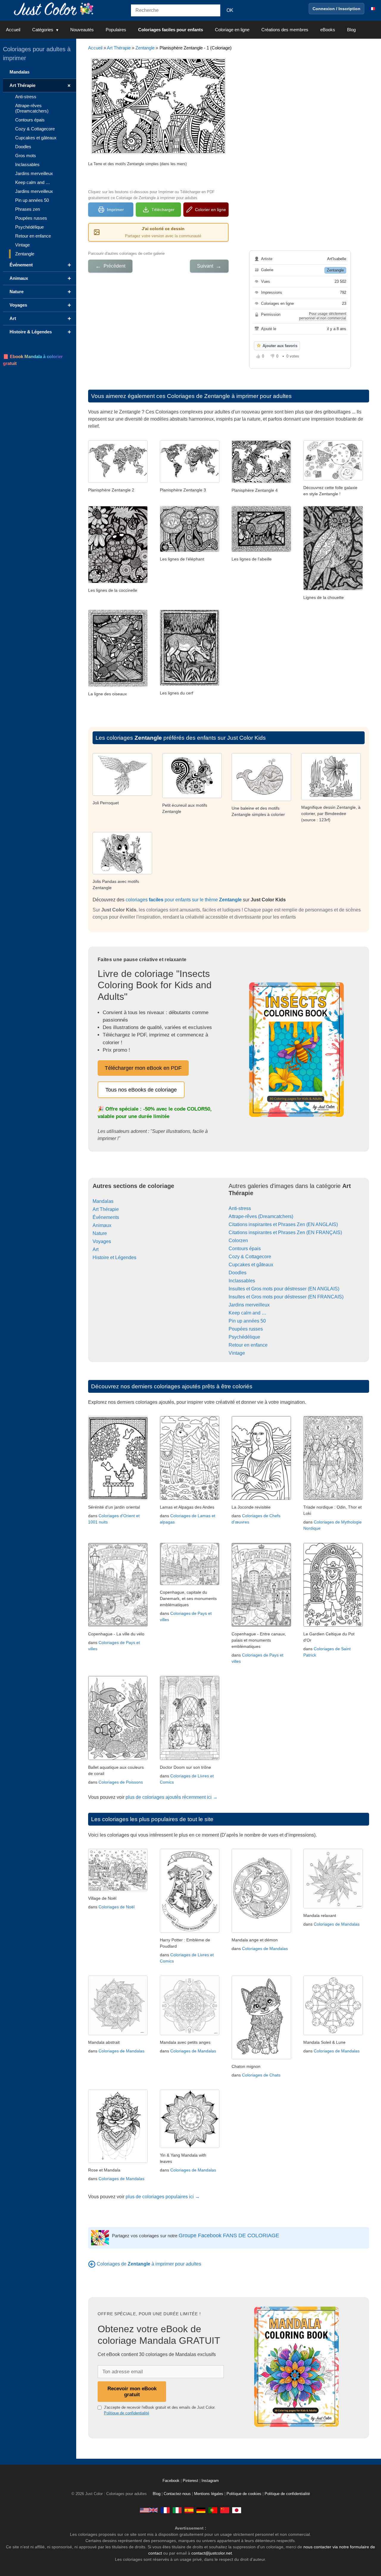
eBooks (328, 30)
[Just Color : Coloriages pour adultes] (55, 8)
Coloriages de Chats (261, 2075)
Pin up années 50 (247, 1321)
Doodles (238, 1273)
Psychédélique (244, 1337)
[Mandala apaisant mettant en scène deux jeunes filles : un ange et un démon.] (261, 1931)
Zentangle (145, 48)
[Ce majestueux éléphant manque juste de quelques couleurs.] (190, 550)
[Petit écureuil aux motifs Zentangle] (192, 796)
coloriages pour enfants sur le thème (184, 900)
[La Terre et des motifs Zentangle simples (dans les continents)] (118, 481)
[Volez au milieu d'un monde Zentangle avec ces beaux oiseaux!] (118, 685)
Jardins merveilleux (249, 1305)
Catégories (43, 30)
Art (96, 1249)
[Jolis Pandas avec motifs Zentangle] (122, 873)
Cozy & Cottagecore (250, 1257)
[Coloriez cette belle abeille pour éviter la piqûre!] (261, 550)
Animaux (102, 1225)
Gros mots (26, 156)
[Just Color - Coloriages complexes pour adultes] (165, 2510)
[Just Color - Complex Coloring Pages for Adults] (149, 2510)
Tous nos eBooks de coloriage (141, 1090)
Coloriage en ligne (232, 30)
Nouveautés (82, 30)
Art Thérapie (119, 48)
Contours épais (245, 1249)
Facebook (172, 2481)
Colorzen (238, 1241)
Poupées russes (246, 1329)
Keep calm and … (248, 1313)
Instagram (210, 2481)
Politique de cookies (244, 2494)
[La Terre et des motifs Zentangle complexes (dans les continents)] (190, 481)
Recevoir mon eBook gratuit (132, 2392)
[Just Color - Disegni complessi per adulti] (177, 2510)
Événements (106, 1217)
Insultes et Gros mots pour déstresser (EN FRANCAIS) (286, 1297)
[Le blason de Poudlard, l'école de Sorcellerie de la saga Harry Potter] (190, 1931)
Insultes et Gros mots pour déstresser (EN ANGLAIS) (284, 1289)
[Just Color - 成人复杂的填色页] (225, 2510)
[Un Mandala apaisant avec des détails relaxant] (333, 1907)
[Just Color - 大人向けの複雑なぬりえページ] (237, 2510)
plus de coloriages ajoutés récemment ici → (172, 1797)
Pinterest (191, 2481)
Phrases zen (28, 209)
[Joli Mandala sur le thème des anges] (190, 2034)
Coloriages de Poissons (121, 1782)
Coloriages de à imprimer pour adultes (149, 2264)
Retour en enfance (248, 1345)
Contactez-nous (177, 2494)
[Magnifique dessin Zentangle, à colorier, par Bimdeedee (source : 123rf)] (331, 798)
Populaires (116, 30)
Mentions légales (209, 2494)
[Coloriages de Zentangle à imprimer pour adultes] (92, 2264)
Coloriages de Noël (117, 1907)
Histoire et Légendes (114, 1257)
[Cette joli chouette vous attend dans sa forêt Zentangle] (333, 589)
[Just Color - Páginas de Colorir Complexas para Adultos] (213, 2510)
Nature (100, 1233)
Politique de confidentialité (127, 2413)
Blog (351, 30)
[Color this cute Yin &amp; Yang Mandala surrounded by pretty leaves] (190, 2146)
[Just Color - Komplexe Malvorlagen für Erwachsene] (201, 2510)
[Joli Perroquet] (122, 794)
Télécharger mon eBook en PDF (143, 1068)
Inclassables (242, 1281)
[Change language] (372, 9)
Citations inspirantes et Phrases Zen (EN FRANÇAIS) (285, 1232)
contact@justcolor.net (212, 2553)
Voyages (102, 1241)
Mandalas (103, 1201)
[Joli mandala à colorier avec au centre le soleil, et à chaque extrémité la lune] (333, 2034)
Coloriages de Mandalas (265, 1949)
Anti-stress (240, 1208)
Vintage (237, 1353)
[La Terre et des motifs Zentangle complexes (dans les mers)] (261, 481)
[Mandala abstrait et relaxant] (118, 2034)
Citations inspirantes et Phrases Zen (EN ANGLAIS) (283, 1224)
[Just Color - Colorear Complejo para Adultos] (189, 2510)
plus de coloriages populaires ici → (163, 2197)
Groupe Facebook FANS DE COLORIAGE (229, 2235)
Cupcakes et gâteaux (251, 1265)
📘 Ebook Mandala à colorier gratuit (33, 360)
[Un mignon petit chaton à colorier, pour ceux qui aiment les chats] (261, 2058)
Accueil (13, 30)
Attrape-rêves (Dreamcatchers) (261, 1216)
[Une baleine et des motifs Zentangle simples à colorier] (261, 799)
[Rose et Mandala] (118, 2161)
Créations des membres (285, 30)
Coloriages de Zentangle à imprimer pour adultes (229, 396)
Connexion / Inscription (337, 9)
